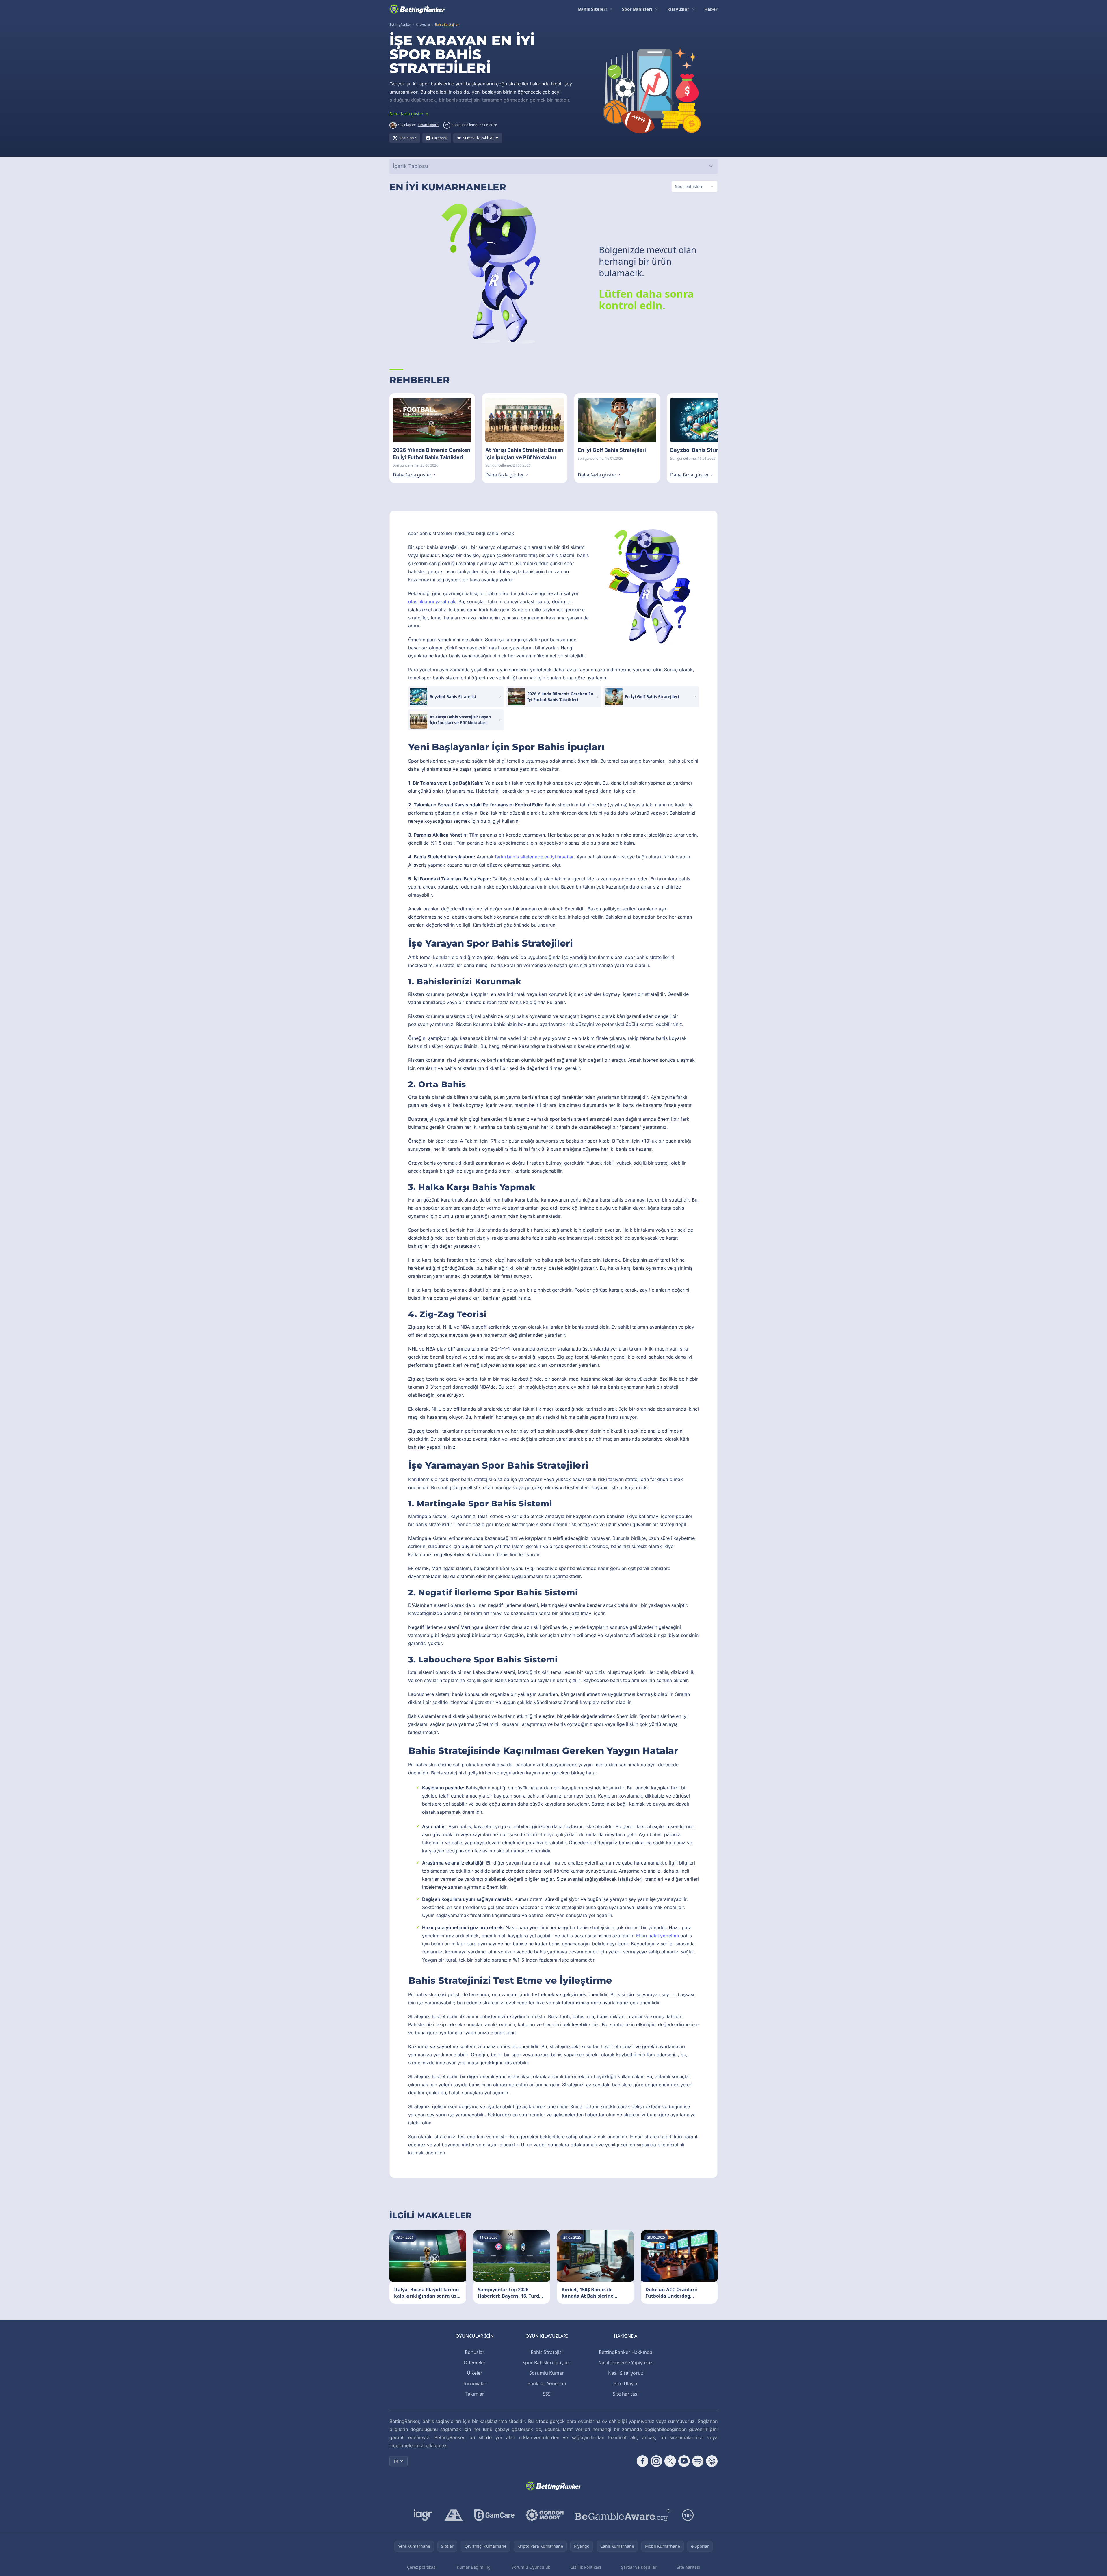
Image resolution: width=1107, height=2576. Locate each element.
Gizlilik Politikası (586, 2567)
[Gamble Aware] (623, 2515)
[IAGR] (423, 2515)
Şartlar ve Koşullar (639, 2567)
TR (396, 2461)
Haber (711, 9)
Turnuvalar (475, 2383)
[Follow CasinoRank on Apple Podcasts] (712, 2461)
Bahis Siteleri (592, 9)
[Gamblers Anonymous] (454, 2515)
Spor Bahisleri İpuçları (547, 2363)
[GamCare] (494, 2515)
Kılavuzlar (678, 9)
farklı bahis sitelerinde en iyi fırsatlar (534, 857)
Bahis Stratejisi (547, 2352)
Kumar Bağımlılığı (474, 2567)
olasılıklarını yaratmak (432, 601)
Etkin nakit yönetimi (657, 1936)
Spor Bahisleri (637, 9)
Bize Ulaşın (625, 2383)
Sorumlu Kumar (547, 2373)
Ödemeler (475, 2363)
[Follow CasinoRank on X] (670, 2461)
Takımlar (475, 2394)
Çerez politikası (422, 2567)
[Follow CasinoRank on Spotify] (698, 2461)
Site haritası (626, 2394)
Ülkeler (475, 2373)
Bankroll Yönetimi (547, 2383)
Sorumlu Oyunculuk (531, 2567)
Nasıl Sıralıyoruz (626, 2373)
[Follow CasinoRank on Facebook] (642, 2461)
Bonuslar (475, 2352)
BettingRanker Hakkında (626, 2352)
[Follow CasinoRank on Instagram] (656, 2461)
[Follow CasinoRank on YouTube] (684, 2461)
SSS (547, 2394)
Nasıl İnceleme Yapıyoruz (625, 2363)
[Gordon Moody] (545, 2515)
